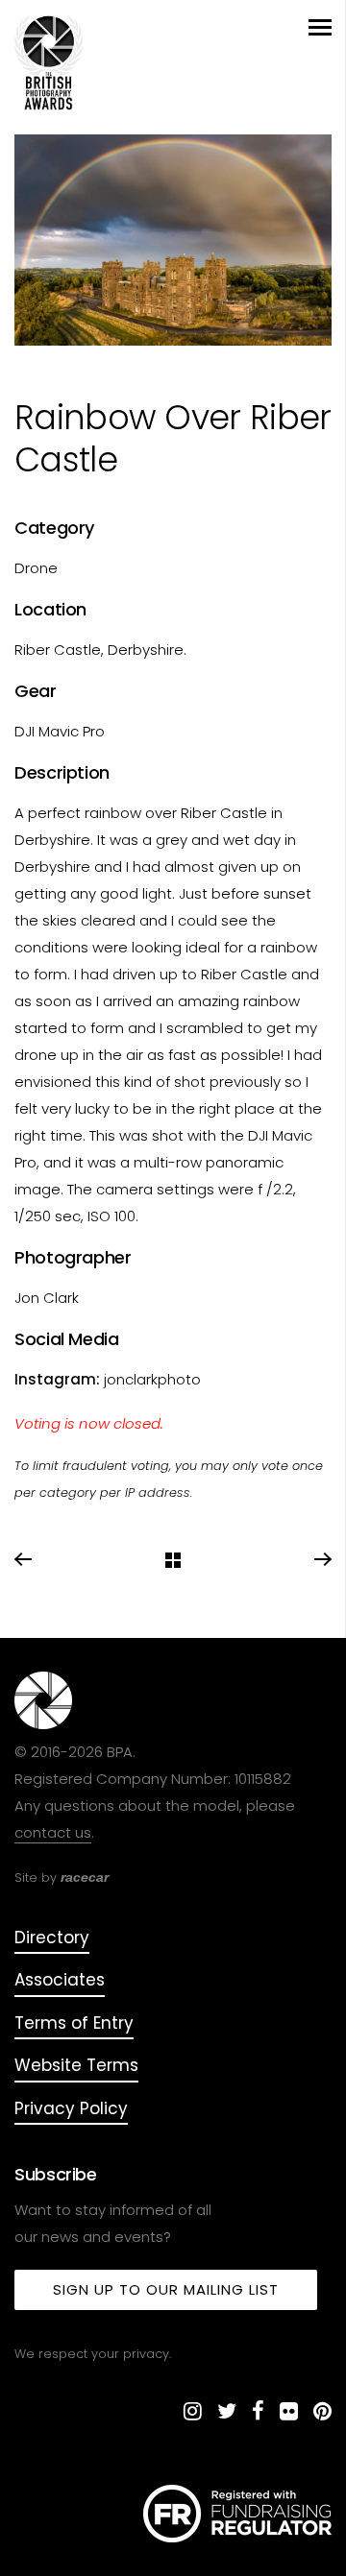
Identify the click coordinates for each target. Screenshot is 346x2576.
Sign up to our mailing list (166, 2289)
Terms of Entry (74, 2023)
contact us (53, 1832)
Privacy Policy (71, 2108)
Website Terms (76, 2065)
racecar (85, 1877)
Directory (52, 1938)
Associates (60, 1980)
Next (322, 1560)
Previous (24, 1560)
